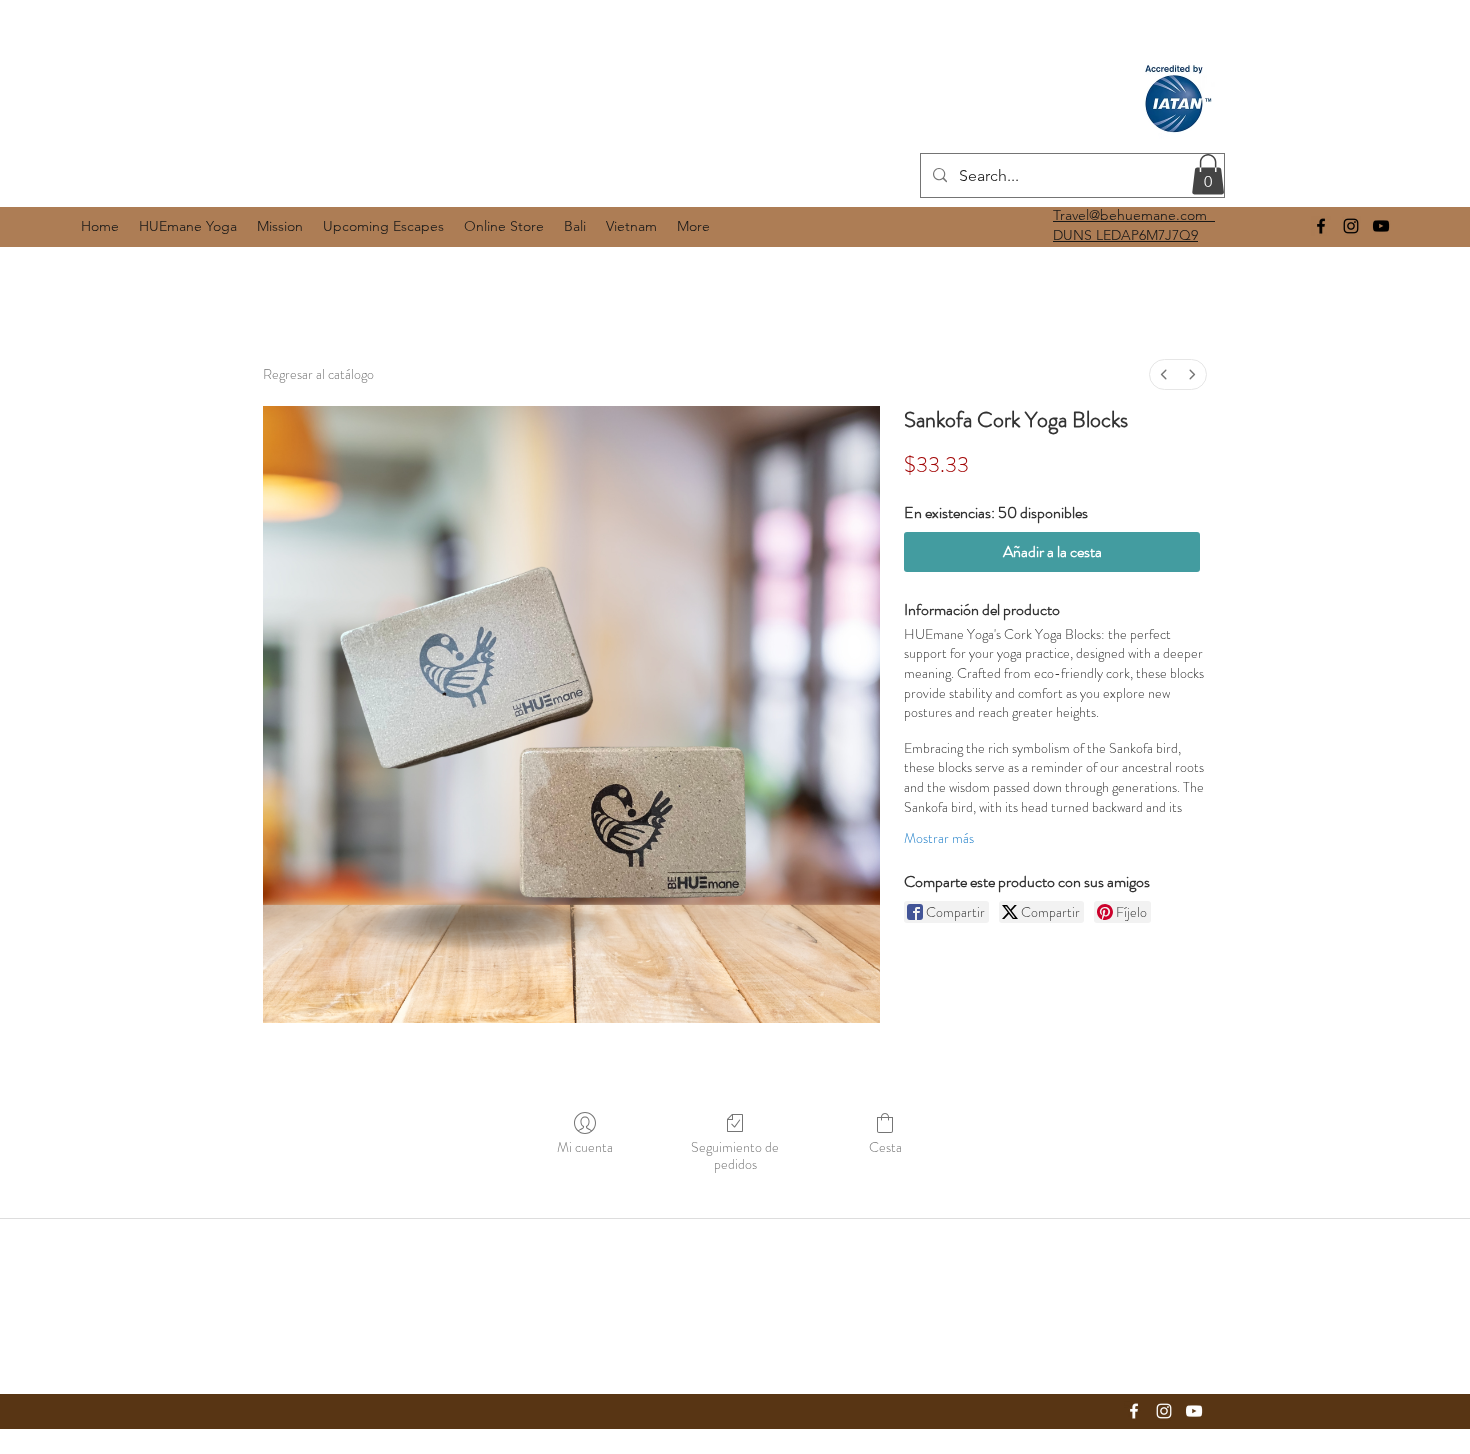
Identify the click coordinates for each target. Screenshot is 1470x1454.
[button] (1208, 174)
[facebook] (1321, 226)
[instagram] (1351, 226)
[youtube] (1381, 226)
